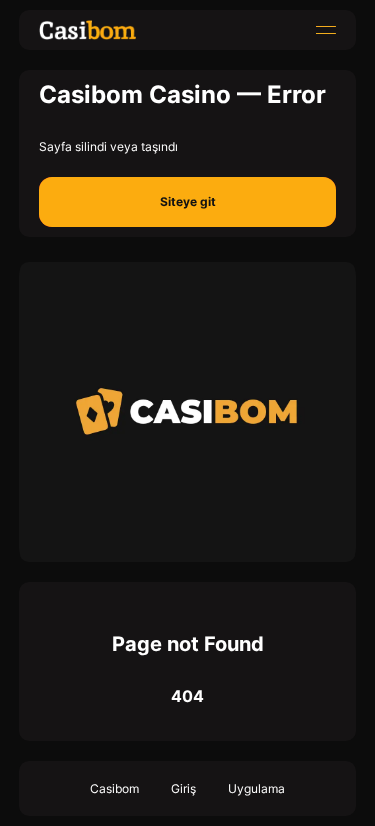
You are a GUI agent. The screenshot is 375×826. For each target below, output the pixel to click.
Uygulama (256, 788)
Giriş (183, 788)
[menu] (326, 30)
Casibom (114, 788)
